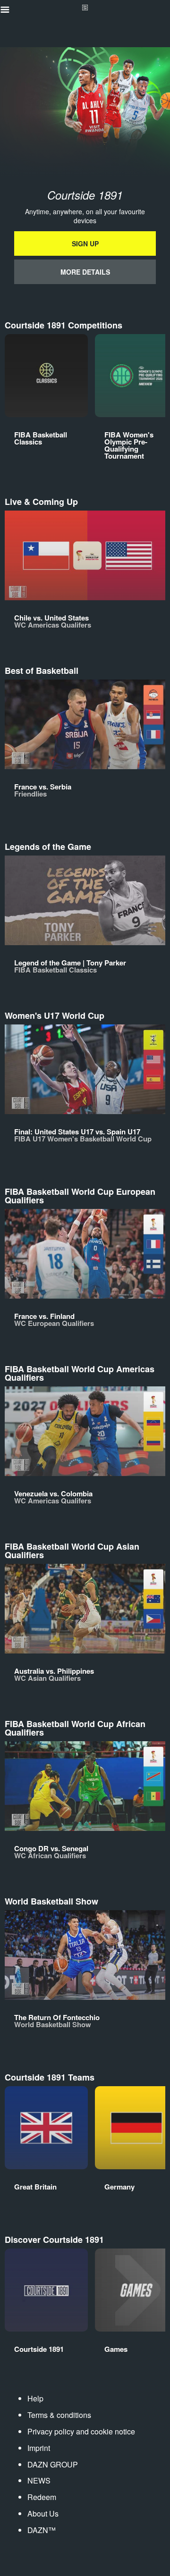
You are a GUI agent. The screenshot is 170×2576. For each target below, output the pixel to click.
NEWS (39, 2480)
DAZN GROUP (53, 2464)
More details (85, 272)
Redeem (42, 2497)
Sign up (85, 243)
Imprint (39, 2448)
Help (35, 2398)
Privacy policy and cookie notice (81, 2431)
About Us (43, 2513)
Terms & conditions (59, 2415)
